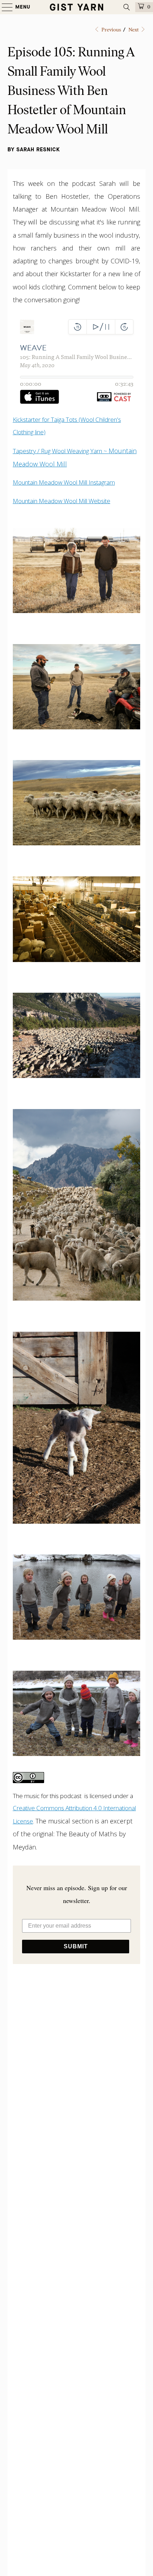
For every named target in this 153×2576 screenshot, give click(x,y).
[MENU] (4, 7)
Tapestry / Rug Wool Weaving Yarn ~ (61, 451)
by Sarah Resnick (34, 150)
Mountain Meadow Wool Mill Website (62, 501)
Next (134, 30)
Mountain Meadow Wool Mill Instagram (64, 482)
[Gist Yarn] (77, 7)
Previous (111, 30)
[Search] (127, 7)
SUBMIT (76, 1946)
